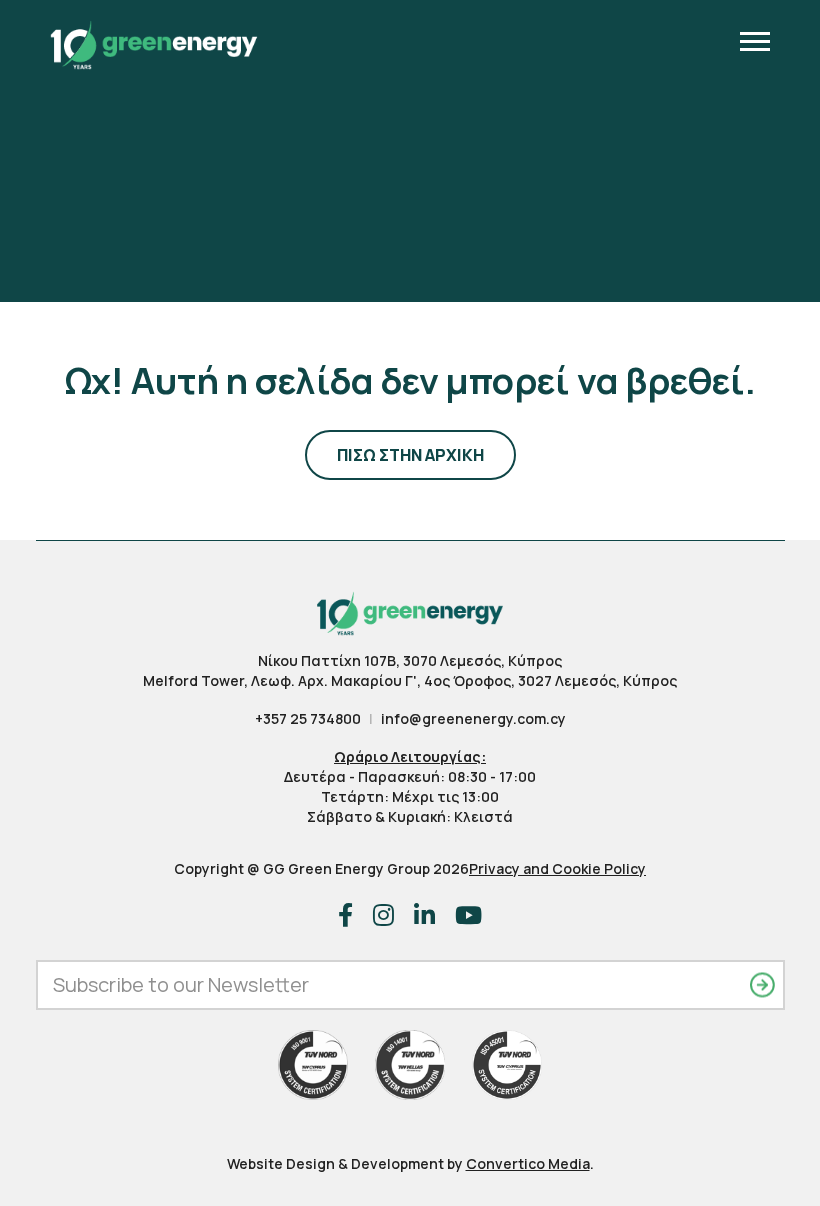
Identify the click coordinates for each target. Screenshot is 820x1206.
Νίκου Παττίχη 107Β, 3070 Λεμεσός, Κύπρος (410, 660)
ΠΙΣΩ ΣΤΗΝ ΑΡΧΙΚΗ (410, 455)
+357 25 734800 (308, 718)
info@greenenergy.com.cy (473, 718)
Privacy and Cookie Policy (557, 868)
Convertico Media (528, 1163)
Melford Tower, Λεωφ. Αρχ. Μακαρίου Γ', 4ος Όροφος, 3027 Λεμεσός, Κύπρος (410, 680)
